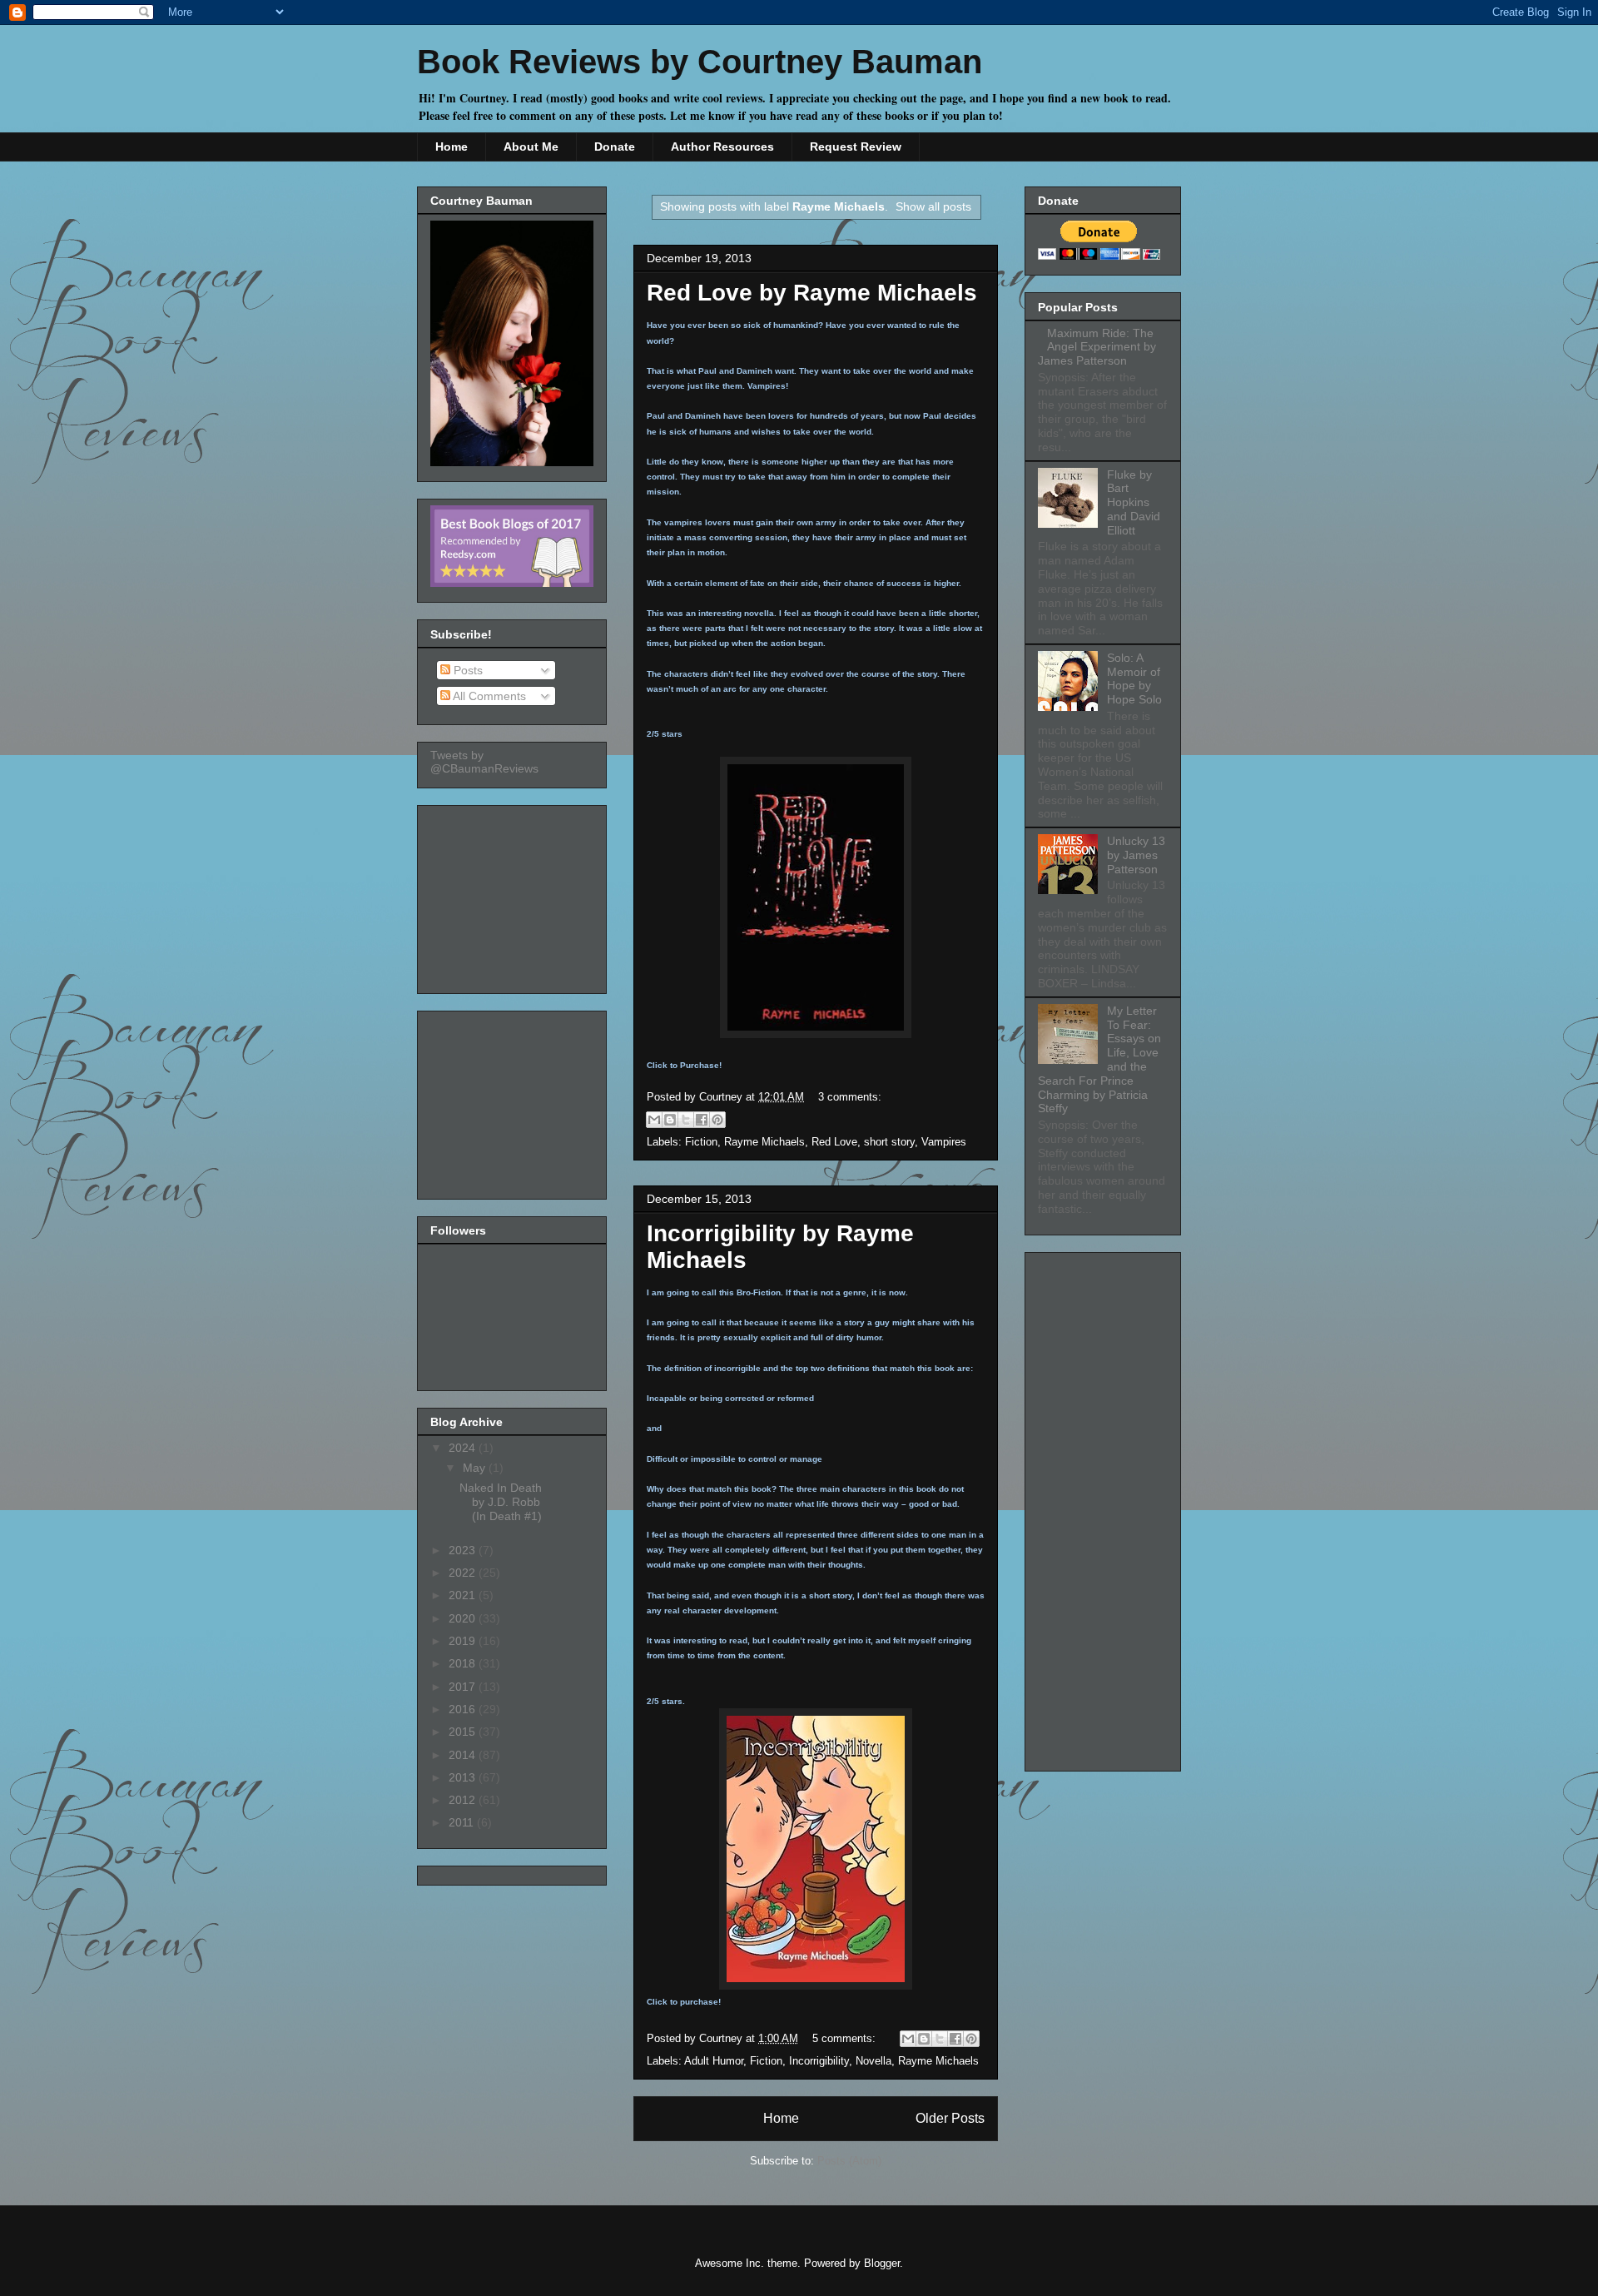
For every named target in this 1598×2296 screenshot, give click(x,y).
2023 (464, 1550)
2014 (464, 1755)
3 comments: (850, 1097)
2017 (464, 1687)
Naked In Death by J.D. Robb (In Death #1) (501, 1502)
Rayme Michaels (764, 1142)
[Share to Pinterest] (717, 1120)
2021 (464, 1595)
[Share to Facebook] (702, 1120)
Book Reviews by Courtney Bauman (700, 62)
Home (452, 147)
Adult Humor (714, 2061)
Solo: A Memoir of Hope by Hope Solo (1134, 678)
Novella (873, 2061)
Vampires (944, 1142)
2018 (464, 1663)
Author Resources (722, 147)
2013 (464, 1777)
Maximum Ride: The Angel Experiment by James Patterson (1097, 347)
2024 (464, 1448)
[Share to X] (686, 1120)
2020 (464, 1618)
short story (889, 1142)
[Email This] (654, 1120)
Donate (615, 147)
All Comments (488, 696)
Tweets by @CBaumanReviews (484, 762)
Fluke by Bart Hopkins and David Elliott (1134, 502)
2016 (464, 1709)
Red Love (834, 1142)
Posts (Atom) (849, 2161)
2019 (464, 1641)
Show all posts (933, 206)
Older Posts (950, 2118)
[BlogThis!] (670, 1120)
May (476, 1468)
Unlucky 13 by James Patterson (1136, 855)
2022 (464, 1573)
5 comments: (846, 2038)
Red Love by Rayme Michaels (812, 293)
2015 (464, 1732)
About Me (531, 147)
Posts (466, 670)
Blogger (882, 2263)
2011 (463, 1822)
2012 (464, 1800)
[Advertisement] (514, 895)
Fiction (701, 1142)
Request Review (856, 147)
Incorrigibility (819, 2061)
